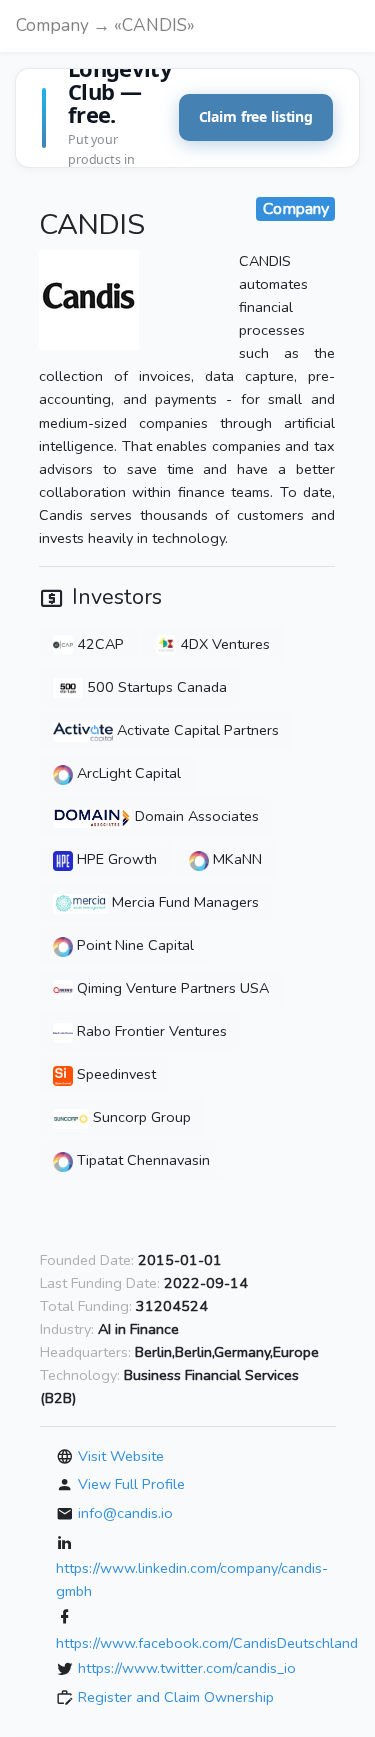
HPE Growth (115, 859)
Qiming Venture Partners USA (171, 988)
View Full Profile (131, 1484)
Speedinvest (114, 1074)
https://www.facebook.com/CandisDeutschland (207, 1643)
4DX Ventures (223, 644)
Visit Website (121, 1456)
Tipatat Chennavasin (141, 1160)
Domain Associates (195, 816)
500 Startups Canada (155, 687)
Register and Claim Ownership (176, 1697)
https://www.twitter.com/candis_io (187, 1668)
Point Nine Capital (133, 945)
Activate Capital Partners (196, 730)
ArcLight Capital (127, 773)
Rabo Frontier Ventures (150, 1031)
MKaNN (235, 859)
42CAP (98, 644)
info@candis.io (125, 1513)
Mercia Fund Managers (183, 902)
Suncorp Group (140, 1117)
